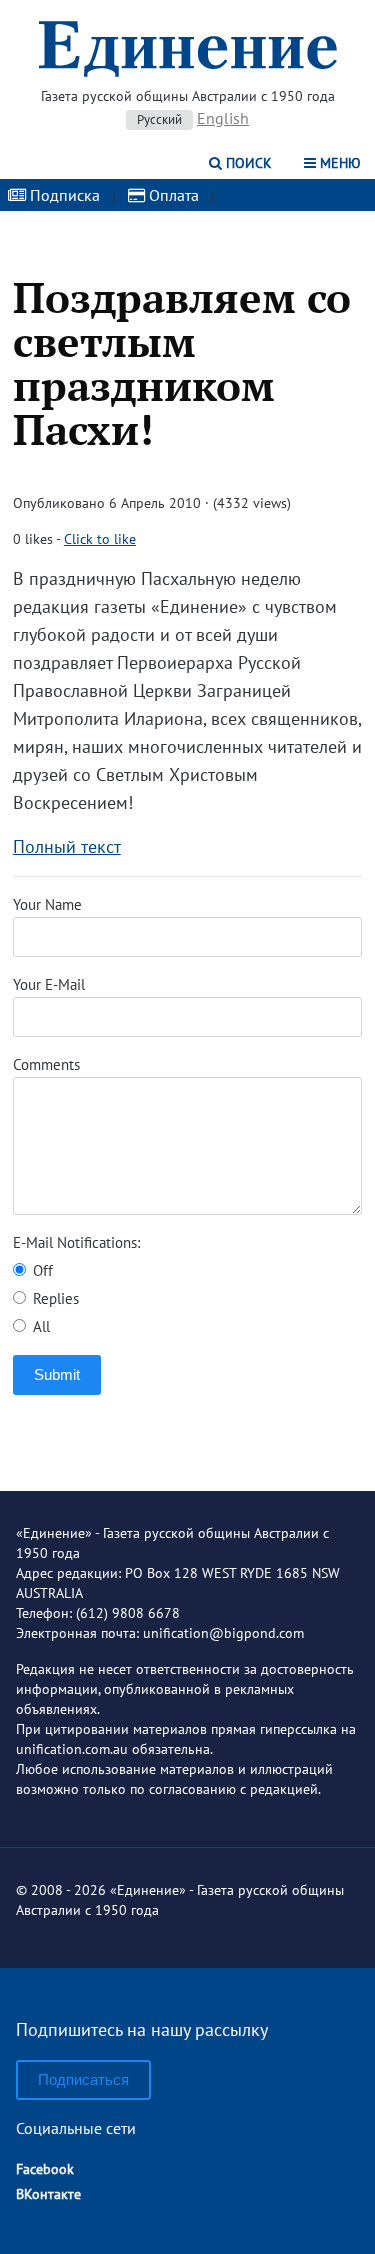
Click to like (100, 539)
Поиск (247, 163)
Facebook (45, 2169)
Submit (57, 1374)
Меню (338, 163)
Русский (159, 119)
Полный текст (67, 846)
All (39, 1326)
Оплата (172, 195)
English (223, 118)
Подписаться (83, 2079)
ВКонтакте (48, 2194)
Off (41, 1270)
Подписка (63, 195)
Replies (54, 1298)
